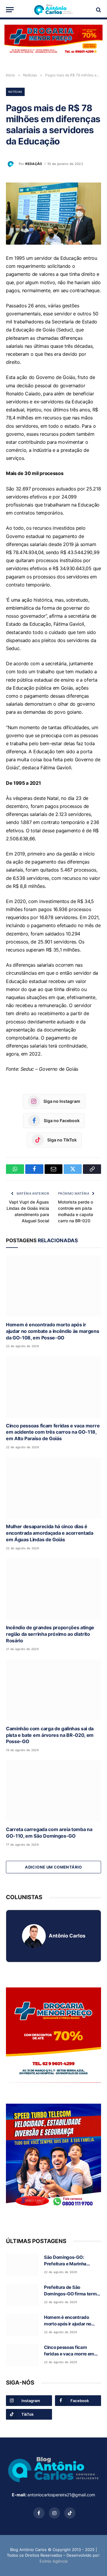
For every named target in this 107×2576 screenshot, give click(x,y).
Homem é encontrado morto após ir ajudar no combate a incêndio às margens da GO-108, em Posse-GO (53, 1331)
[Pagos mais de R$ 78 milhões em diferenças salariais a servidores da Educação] (53, 214)
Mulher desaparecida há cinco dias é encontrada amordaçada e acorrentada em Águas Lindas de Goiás (50, 1533)
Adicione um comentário (53, 1867)
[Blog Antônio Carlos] (53, 10)
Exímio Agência (53, 2561)
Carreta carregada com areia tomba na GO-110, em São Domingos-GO (49, 1833)
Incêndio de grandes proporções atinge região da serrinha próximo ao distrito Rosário (50, 1634)
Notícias (15, 92)
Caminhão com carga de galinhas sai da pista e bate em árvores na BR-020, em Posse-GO (50, 1735)
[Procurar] (98, 10)
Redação (34, 164)
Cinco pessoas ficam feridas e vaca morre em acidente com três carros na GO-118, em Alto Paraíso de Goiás (53, 1432)
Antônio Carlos (67, 1936)
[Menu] (10, 10)
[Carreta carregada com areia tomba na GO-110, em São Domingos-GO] (53, 1791)
